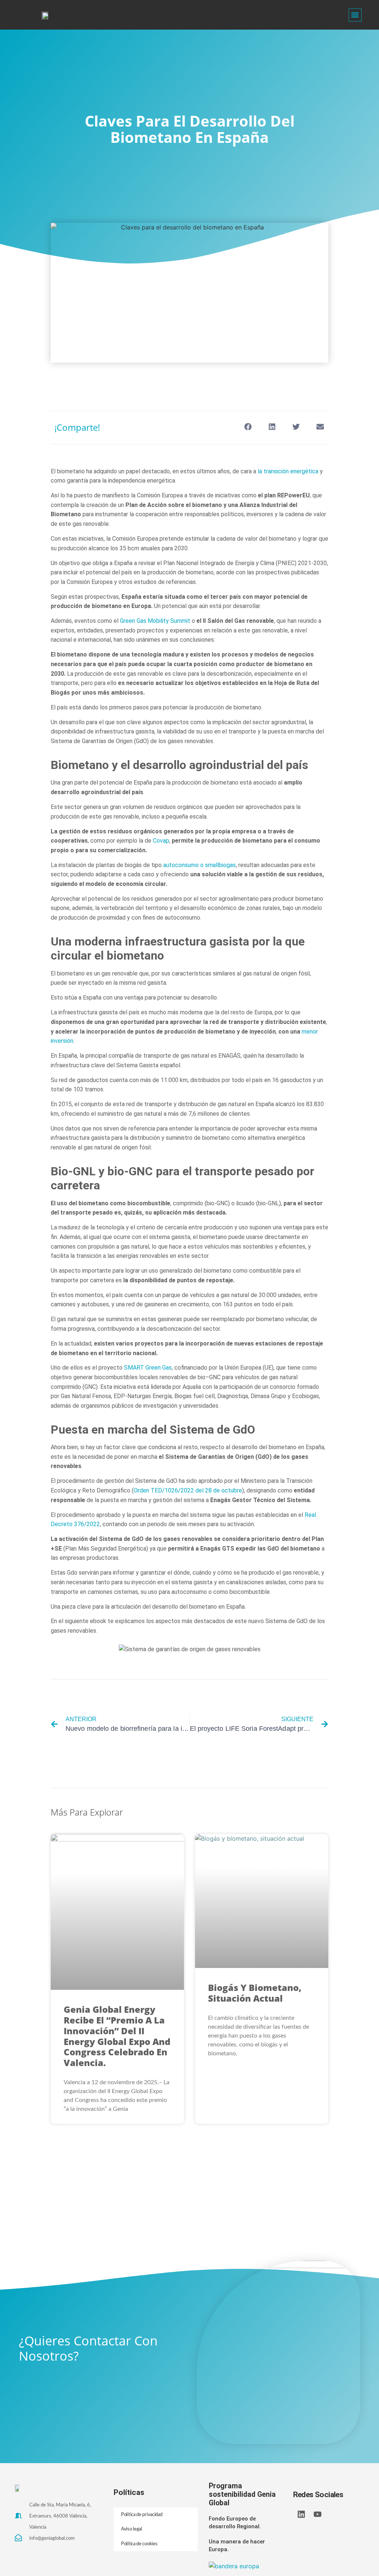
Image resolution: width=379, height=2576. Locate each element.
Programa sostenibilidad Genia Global (242, 2495)
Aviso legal (132, 2529)
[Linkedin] (301, 2514)
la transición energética (288, 471)
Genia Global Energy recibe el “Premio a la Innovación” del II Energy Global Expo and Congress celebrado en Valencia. (117, 2036)
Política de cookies (139, 2544)
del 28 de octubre (219, 1490)
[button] (355, 15)
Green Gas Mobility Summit (155, 621)
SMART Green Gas (148, 1368)
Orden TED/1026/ (157, 1490)
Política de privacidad (142, 2515)
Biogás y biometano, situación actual (255, 1993)
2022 (188, 1490)
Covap (161, 841)
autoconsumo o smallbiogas (199, 865)
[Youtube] (318, 2514)
